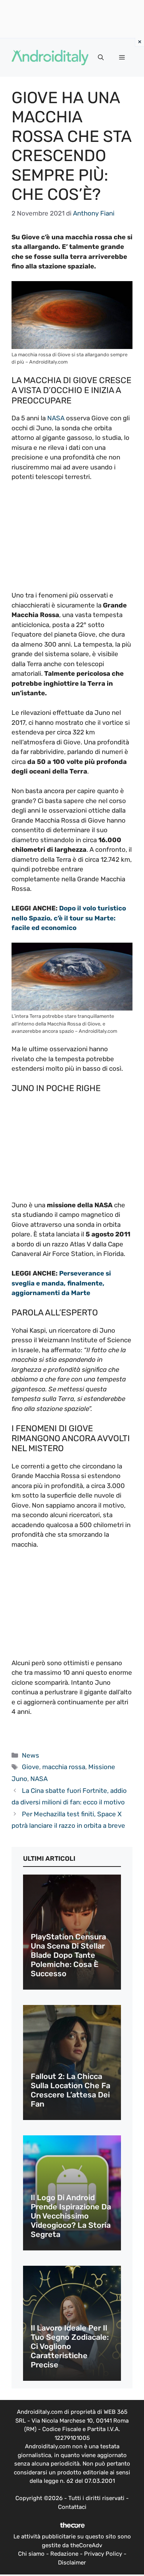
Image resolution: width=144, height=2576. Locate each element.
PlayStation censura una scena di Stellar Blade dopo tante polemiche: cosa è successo (68, 1955)
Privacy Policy (103, 2554)
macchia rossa (64, 1767)
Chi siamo (31, 2554)
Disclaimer (72, 2563)
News (31, 1755)
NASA (56, 418)
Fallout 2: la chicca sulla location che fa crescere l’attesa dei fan (70, 2090)
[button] (101, 58)
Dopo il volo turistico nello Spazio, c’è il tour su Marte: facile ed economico (69, 918)
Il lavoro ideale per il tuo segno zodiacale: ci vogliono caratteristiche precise (70, 2346)
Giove (31, 1767)
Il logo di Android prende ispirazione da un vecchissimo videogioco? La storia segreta (71, 2216)
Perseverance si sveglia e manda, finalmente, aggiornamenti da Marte (61, 1283)
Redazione (64, 2554)
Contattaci (72, 2507)
